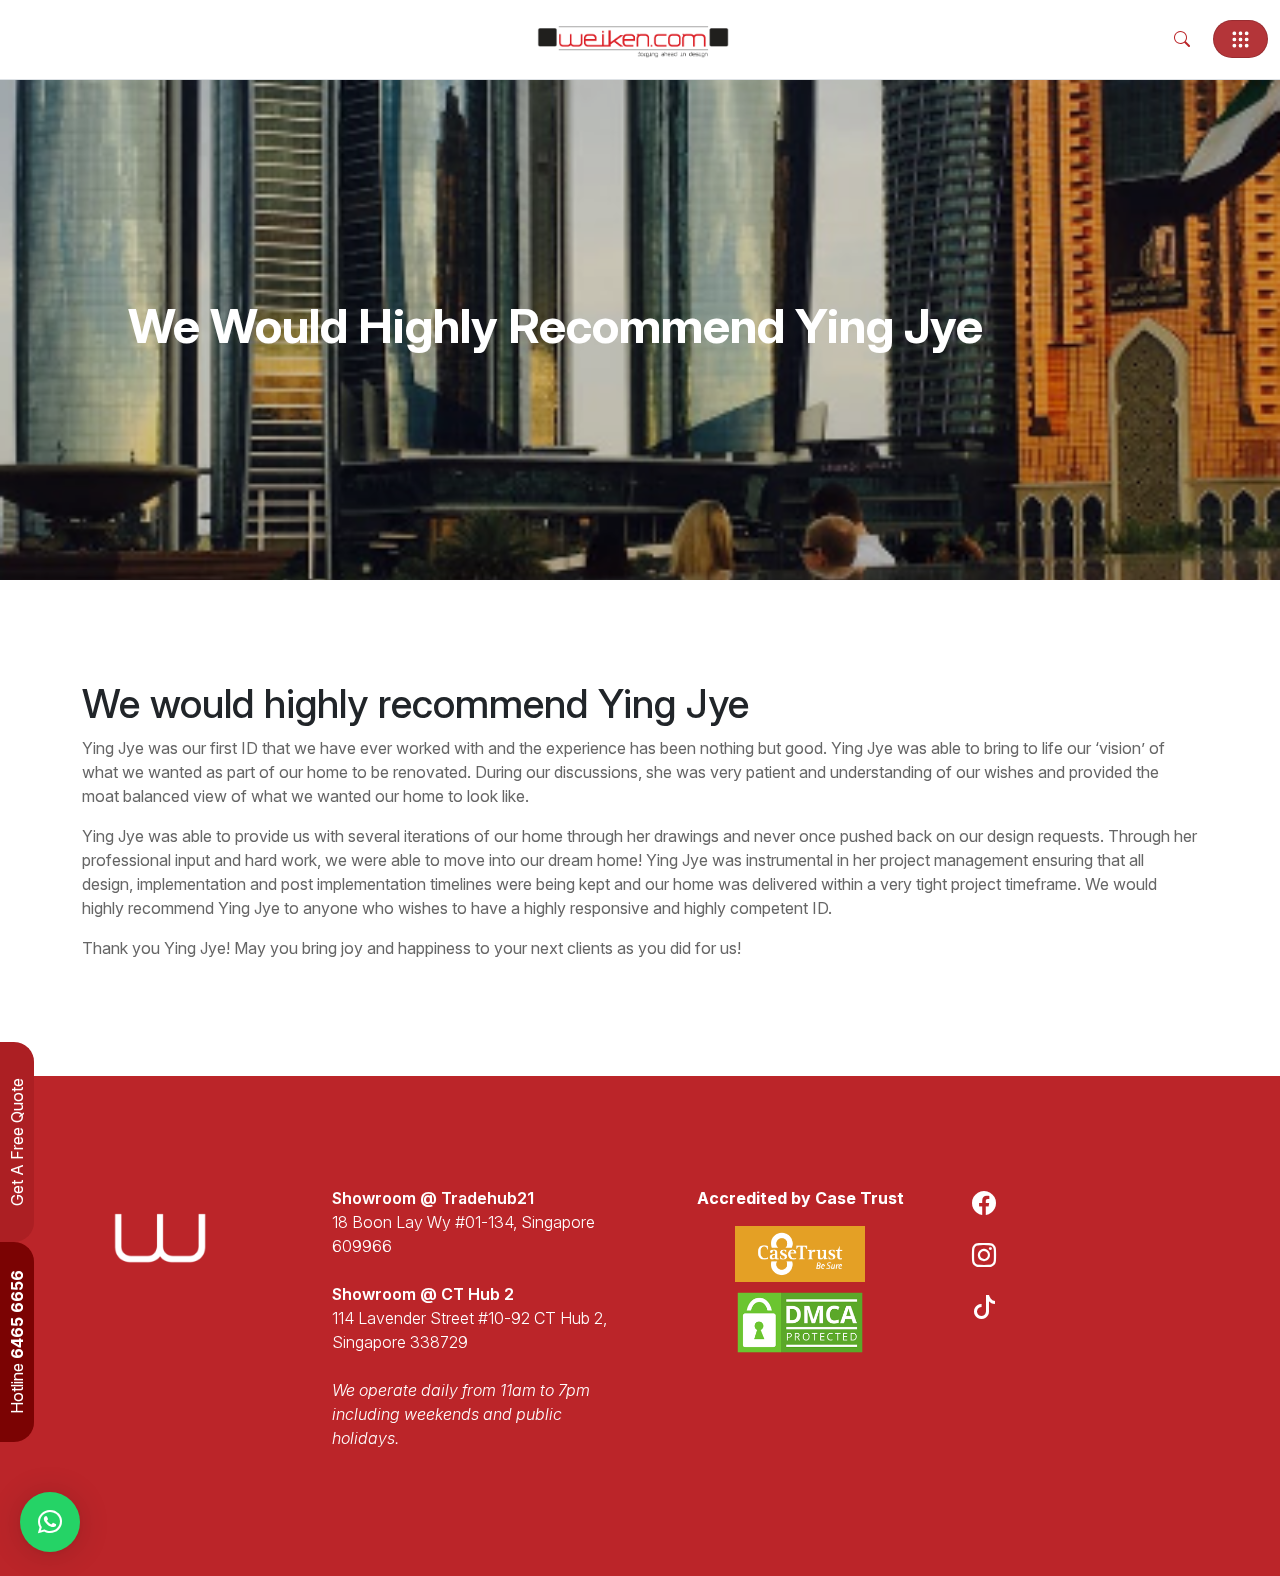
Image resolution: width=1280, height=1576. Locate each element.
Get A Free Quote (17, 1142)
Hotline (17, 1342)
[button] (50, 1522)
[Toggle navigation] (1240, 39)
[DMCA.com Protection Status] (800, 1322)
